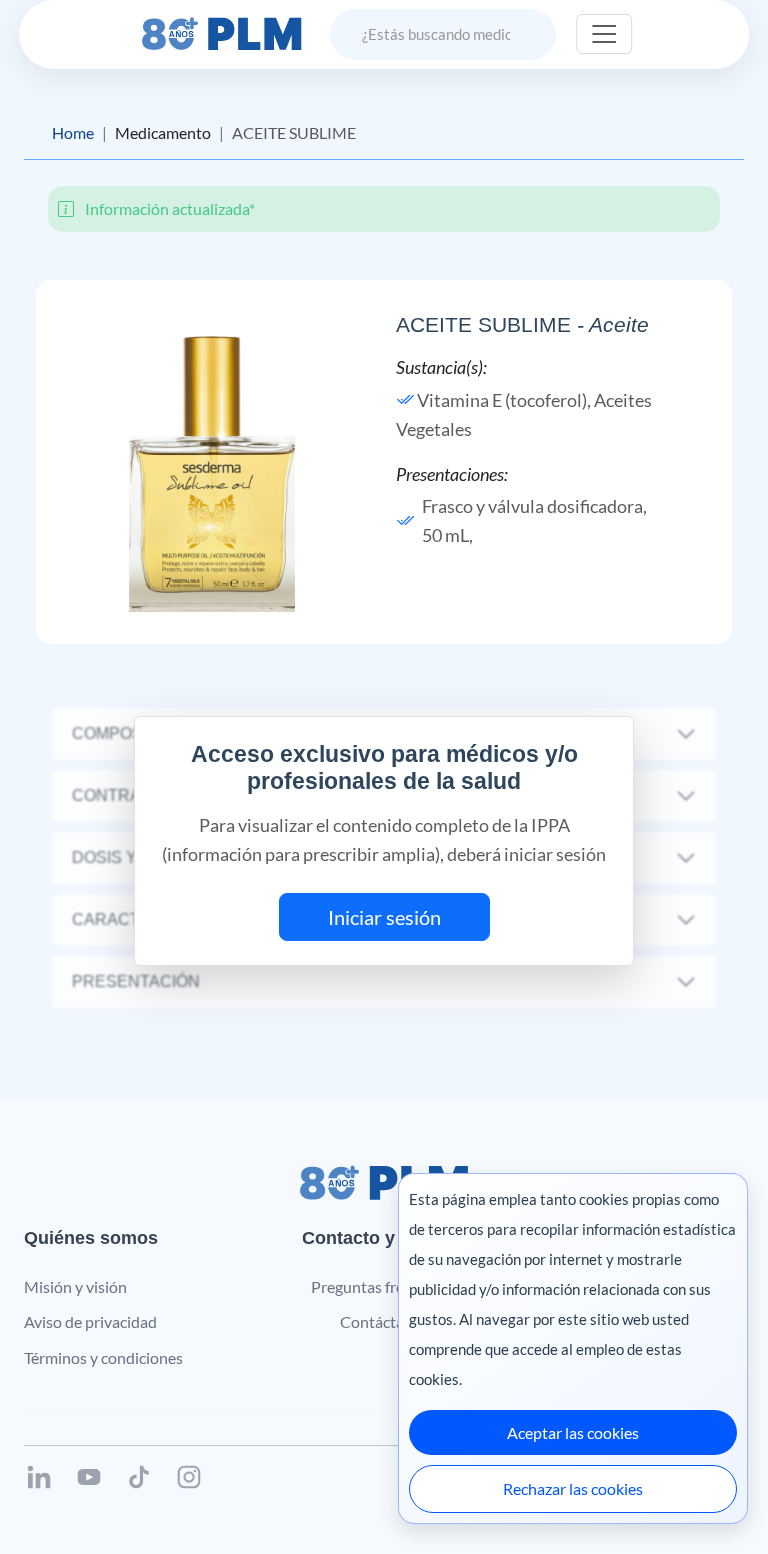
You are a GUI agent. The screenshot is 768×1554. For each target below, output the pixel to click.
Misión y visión (75, 1286)
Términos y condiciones (103, 1357)
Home (73, 132)
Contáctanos (384, 1321)
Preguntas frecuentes (384, 1286)
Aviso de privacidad (90, 1321)
